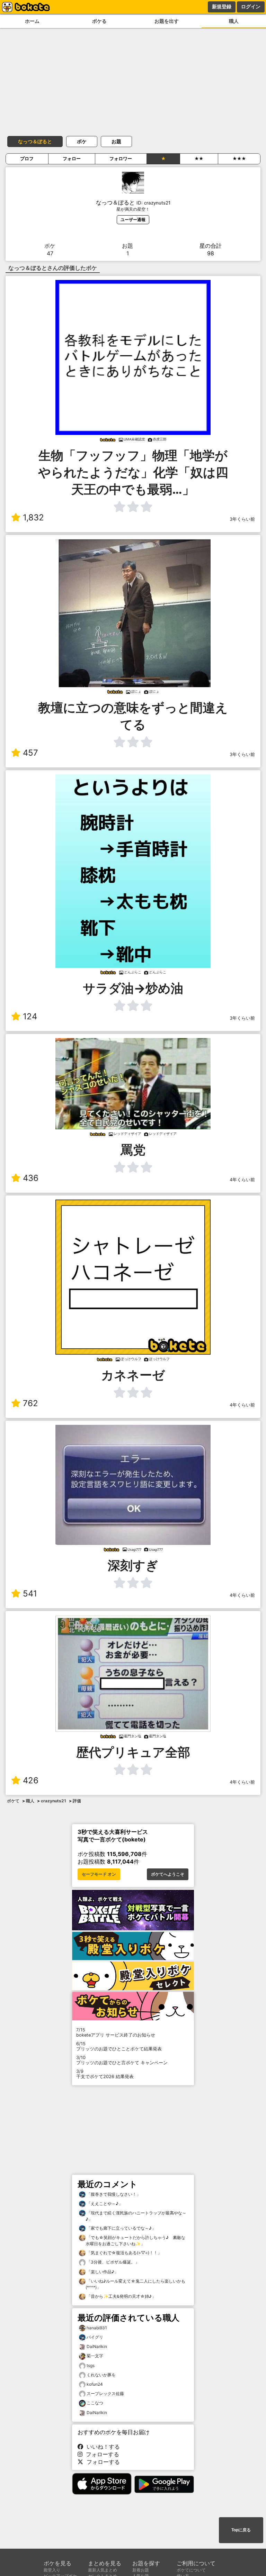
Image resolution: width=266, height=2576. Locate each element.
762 (30, 1403)
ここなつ (95, 2403)
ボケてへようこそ (168, 1874)
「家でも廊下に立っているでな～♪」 (121, 2228)
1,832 (33, 517)
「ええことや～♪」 (104, 2204)
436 (31, 1178)
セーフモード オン (99, 1874)
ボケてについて (191, 2570)
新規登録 (222, 7)
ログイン (251, 7)
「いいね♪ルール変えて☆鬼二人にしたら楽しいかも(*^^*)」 (135, 2284)
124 (30, 1016)
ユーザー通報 (133, 220)
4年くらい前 (242, 1180)
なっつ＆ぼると (35, 141)
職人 (234, 21)
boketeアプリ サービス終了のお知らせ (116, 2032)
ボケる (99, 21)
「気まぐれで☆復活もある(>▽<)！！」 (124, 2253)
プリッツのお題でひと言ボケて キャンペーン (122, 2060)
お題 (116, 141)
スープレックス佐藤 (105, 2393)
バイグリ (95, 2337)
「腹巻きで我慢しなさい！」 (113, 2194)
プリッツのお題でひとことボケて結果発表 (119, 2046)
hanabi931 (97, 2328)
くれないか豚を (101, 2375)
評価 (77, 1801)
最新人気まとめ (103, 2570)
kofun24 (95, 2384)
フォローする (101, 2454)
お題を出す (167, 21)
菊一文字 (95, 2356)
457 (30, 753)
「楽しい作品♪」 (102, 2272)
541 (30, 1594)
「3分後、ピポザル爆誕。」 (112, 2262)
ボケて (13, 1801)
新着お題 (141, 2570)
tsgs (91, 2365)
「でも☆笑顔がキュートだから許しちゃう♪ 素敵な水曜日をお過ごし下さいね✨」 (135, 2241)
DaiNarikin (97, 2346)
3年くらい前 (242, 519)
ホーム (32, 21)
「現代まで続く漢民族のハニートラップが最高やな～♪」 (136, 2216)
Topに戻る (241, 2530)
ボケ (82, 141)
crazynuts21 (54, 1801)
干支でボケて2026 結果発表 (105, 2074)
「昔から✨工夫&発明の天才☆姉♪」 (121, 2296)
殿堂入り (52, 2570)
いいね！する (101, 2447)
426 (31, 1780)
